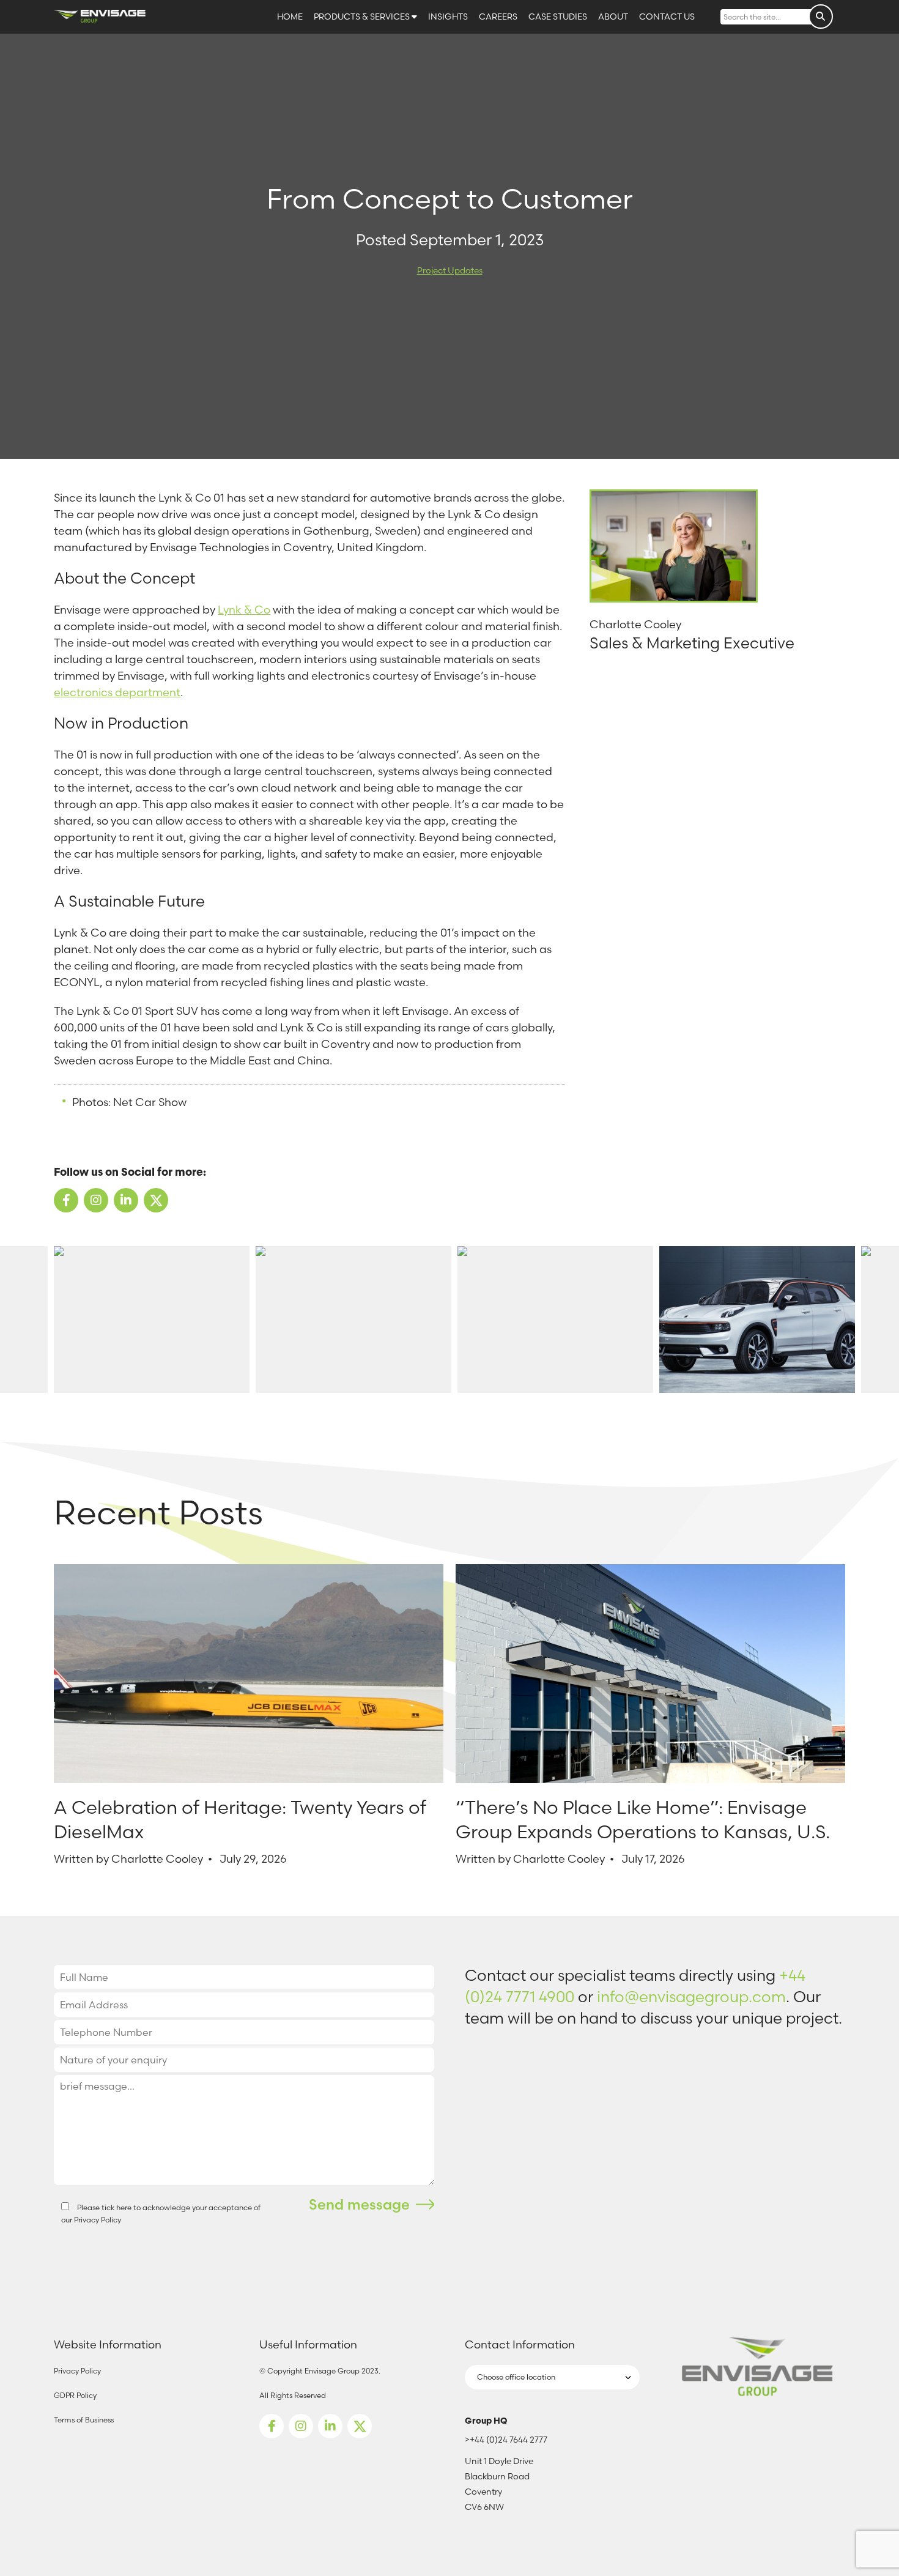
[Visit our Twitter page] (360, 2426)
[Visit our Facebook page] (272, 2426)
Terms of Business (84, 2420)
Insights (449, 17)
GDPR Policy (75, 2395)
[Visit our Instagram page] (301, 2426)
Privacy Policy (98, 2220)
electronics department (117, 692)
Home (291, 17)
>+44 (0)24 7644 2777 (506, 2440)
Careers (499, 17)
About (614, 17)
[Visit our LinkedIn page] (330, 2426)
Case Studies (559, 17)
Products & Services (363, 17)
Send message (359, 2204)
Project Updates (450, 270)
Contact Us (667, 17)
